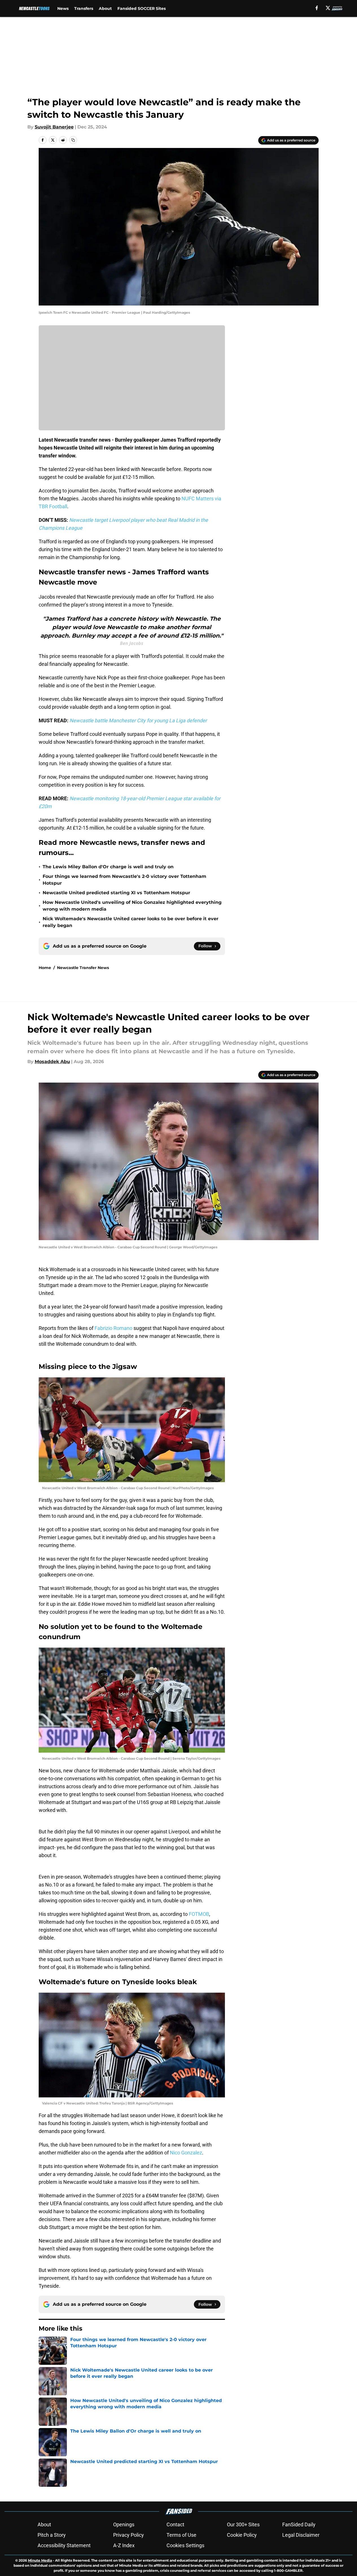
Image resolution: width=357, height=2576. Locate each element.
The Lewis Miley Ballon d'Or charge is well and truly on (108, 867)
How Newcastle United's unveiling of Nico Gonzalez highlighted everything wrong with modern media (132, 906)
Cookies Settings (185, 2545)
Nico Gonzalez (186, 2153)
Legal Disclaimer (301, 2535)
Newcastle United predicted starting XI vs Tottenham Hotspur (116, 893)
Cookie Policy (242, 2535)
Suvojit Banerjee (54, 127)
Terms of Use (181, 2535)
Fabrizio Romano (114, 1328)
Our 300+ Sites (243, 2524)
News (63, 8)
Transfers (84, 8)
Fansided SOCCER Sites (142, 8)
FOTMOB (198, 1914)
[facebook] (317, 8)
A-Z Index (124, 2545)
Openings (124, 2524)
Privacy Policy (129, 2535)
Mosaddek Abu (52, 1062)
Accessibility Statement (64, 2545)
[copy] (73, 140)
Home (45, 968)
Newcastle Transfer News (83, 968)
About (105, 8)
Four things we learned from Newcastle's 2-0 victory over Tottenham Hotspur (124, 880)
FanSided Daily (299, 2524)
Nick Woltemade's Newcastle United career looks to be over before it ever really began (131, 922)
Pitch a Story (52, 2535)
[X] (328, 8)
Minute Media (40, 2560)
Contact (175, 2524)
